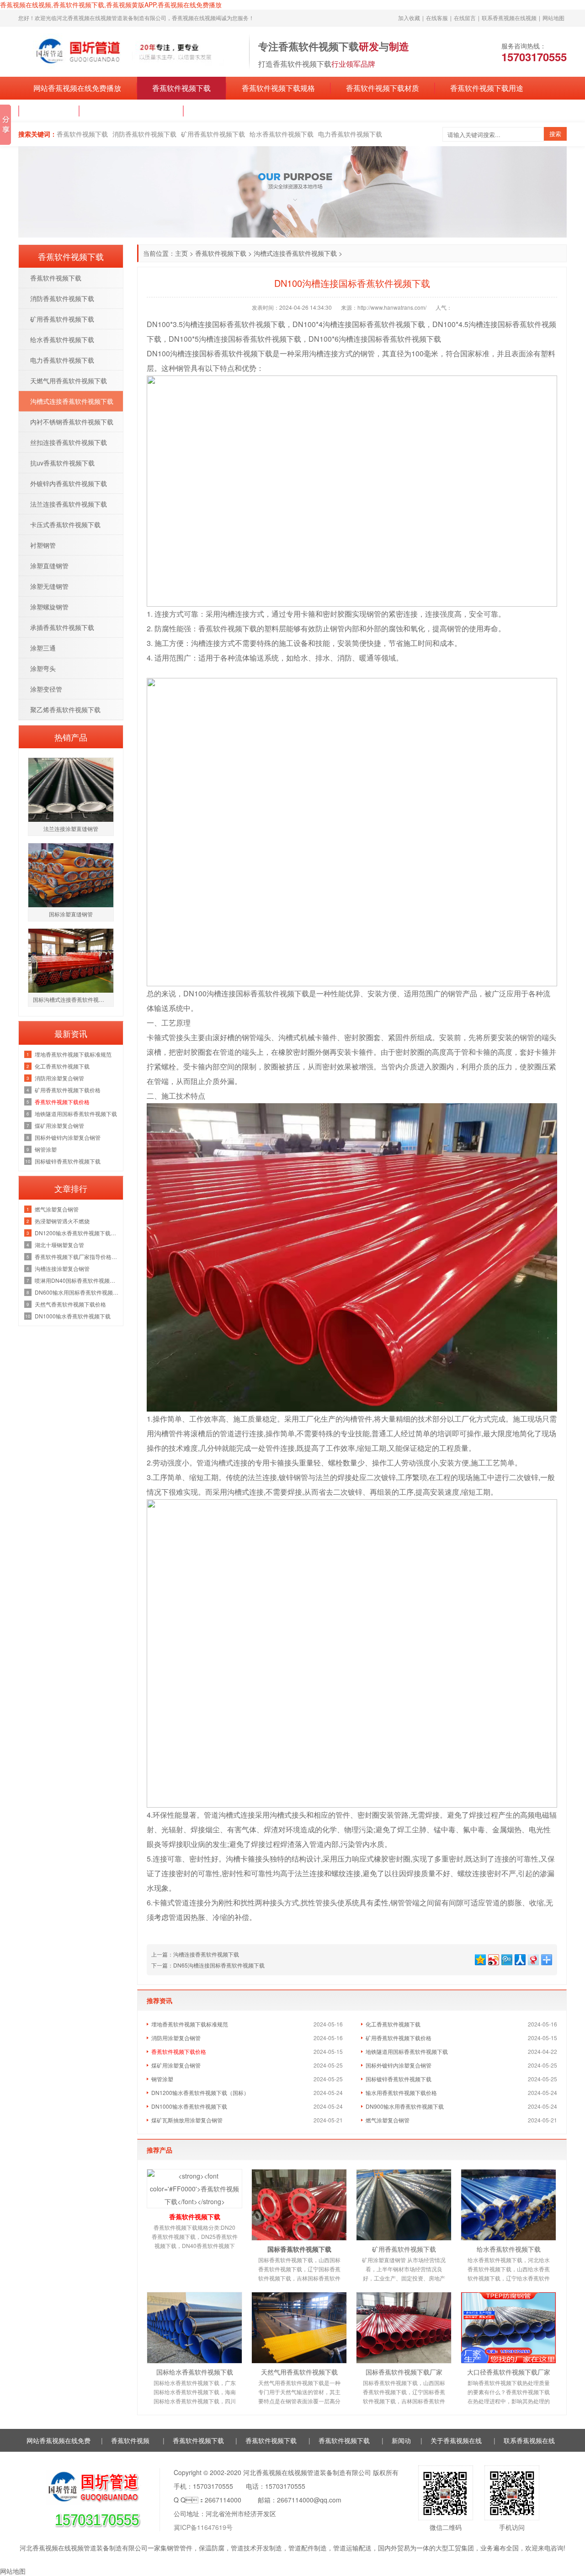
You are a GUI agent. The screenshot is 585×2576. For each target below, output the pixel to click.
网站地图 (553, 18)
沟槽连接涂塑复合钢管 (62, 1268)
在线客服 (437, 18)
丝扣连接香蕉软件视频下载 (69, 442)
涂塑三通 (43, 648)
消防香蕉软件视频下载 (144, 134)
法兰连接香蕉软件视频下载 (69, 504)
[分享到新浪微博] (493, 1959)
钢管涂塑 (162, 2079)
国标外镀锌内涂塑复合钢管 (399, 2065)
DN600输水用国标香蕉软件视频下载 (77, 1292)
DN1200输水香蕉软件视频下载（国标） (200, 2092)
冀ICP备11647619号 (203, 2527)
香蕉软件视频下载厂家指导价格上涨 (77, 1256)
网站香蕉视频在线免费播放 (77, 88)
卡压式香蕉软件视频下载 (65, 524)
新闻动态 (49, 111)
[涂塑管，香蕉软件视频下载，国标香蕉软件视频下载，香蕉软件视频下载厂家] (129, 51)
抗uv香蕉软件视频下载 (62, 463)
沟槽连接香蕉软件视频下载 (206, 1954)
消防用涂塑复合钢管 (176, 2038)
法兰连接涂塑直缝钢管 (71, 828)
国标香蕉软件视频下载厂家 (404, 2372)
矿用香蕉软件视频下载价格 (399, 2038)
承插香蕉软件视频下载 (62, 627)
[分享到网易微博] (533, 1959)
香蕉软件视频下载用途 (487, 88)
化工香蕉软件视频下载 (393, 2024)
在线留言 (465, 18)
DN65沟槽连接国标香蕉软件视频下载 (219, 1965)
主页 (181, 253)
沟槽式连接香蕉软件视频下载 (295, 253)
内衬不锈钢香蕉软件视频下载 (72, 422)
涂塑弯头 (43, 668)
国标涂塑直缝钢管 (71, 914)
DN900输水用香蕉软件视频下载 (405, 2106)
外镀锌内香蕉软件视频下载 (69, 483)
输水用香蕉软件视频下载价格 (401, 2092)
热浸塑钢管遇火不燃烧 (62, 1221)
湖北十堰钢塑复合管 (59, 1245)
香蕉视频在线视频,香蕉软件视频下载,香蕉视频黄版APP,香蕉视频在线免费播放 (111, 5)
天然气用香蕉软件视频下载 (299, 2372)
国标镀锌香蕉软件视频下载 (399, 2079)
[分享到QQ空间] (480, 1959)
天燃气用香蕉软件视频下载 (69, 381)
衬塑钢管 (43, 545)
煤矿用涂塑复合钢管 (176, 2065)
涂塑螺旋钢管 (49, 607)
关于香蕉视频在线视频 (131, 111)
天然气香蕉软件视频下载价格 (70, 1304)
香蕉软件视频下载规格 (278, 88)
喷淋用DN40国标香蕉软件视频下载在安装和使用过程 (77, 1280)
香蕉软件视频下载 (181, 88)
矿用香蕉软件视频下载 (213, 134)
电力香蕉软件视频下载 (350, 134)
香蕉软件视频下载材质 (383, 88)
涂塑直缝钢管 (49, 566)
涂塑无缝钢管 (49, 586)
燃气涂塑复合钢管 (388, 2120)
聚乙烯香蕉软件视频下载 (65, 709)
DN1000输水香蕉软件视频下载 (189, 2106)
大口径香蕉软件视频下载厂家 (509, 2372)
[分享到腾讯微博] (506, 1959)
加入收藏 (409, 18)
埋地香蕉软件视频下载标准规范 (190, 2024)
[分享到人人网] (519, 1959)
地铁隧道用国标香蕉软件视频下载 (407, 2051)
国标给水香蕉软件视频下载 (195, 2372)
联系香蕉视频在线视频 (509, 18)
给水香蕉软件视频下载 (282, 134)
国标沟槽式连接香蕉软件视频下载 (73, 999)
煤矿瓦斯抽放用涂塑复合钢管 (187, 2120)
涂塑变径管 (46, 689)
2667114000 (223, 2500)
